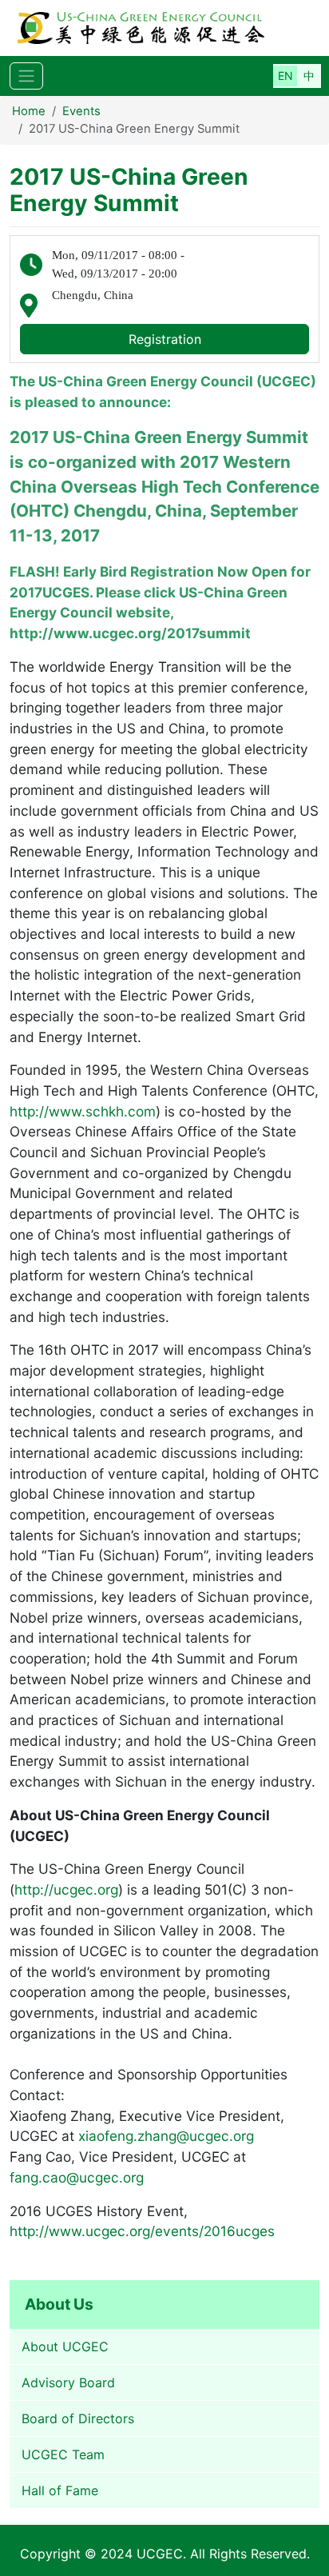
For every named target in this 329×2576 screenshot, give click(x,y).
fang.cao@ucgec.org (77, 2177)
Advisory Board (68, 2382)
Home (29, 111)
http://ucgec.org (66, 1889)
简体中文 (309, 76)
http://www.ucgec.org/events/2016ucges (142, 2231)
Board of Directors (78, 2418)
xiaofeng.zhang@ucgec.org (166, 2136)
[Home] (157, 28)
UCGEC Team (63, 2454)
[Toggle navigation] (26, 76)
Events (81, 111)
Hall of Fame (60, 2490)
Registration (165, 339)
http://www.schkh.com (83, 1111)
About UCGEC (65, 2346)
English (285, 76)
